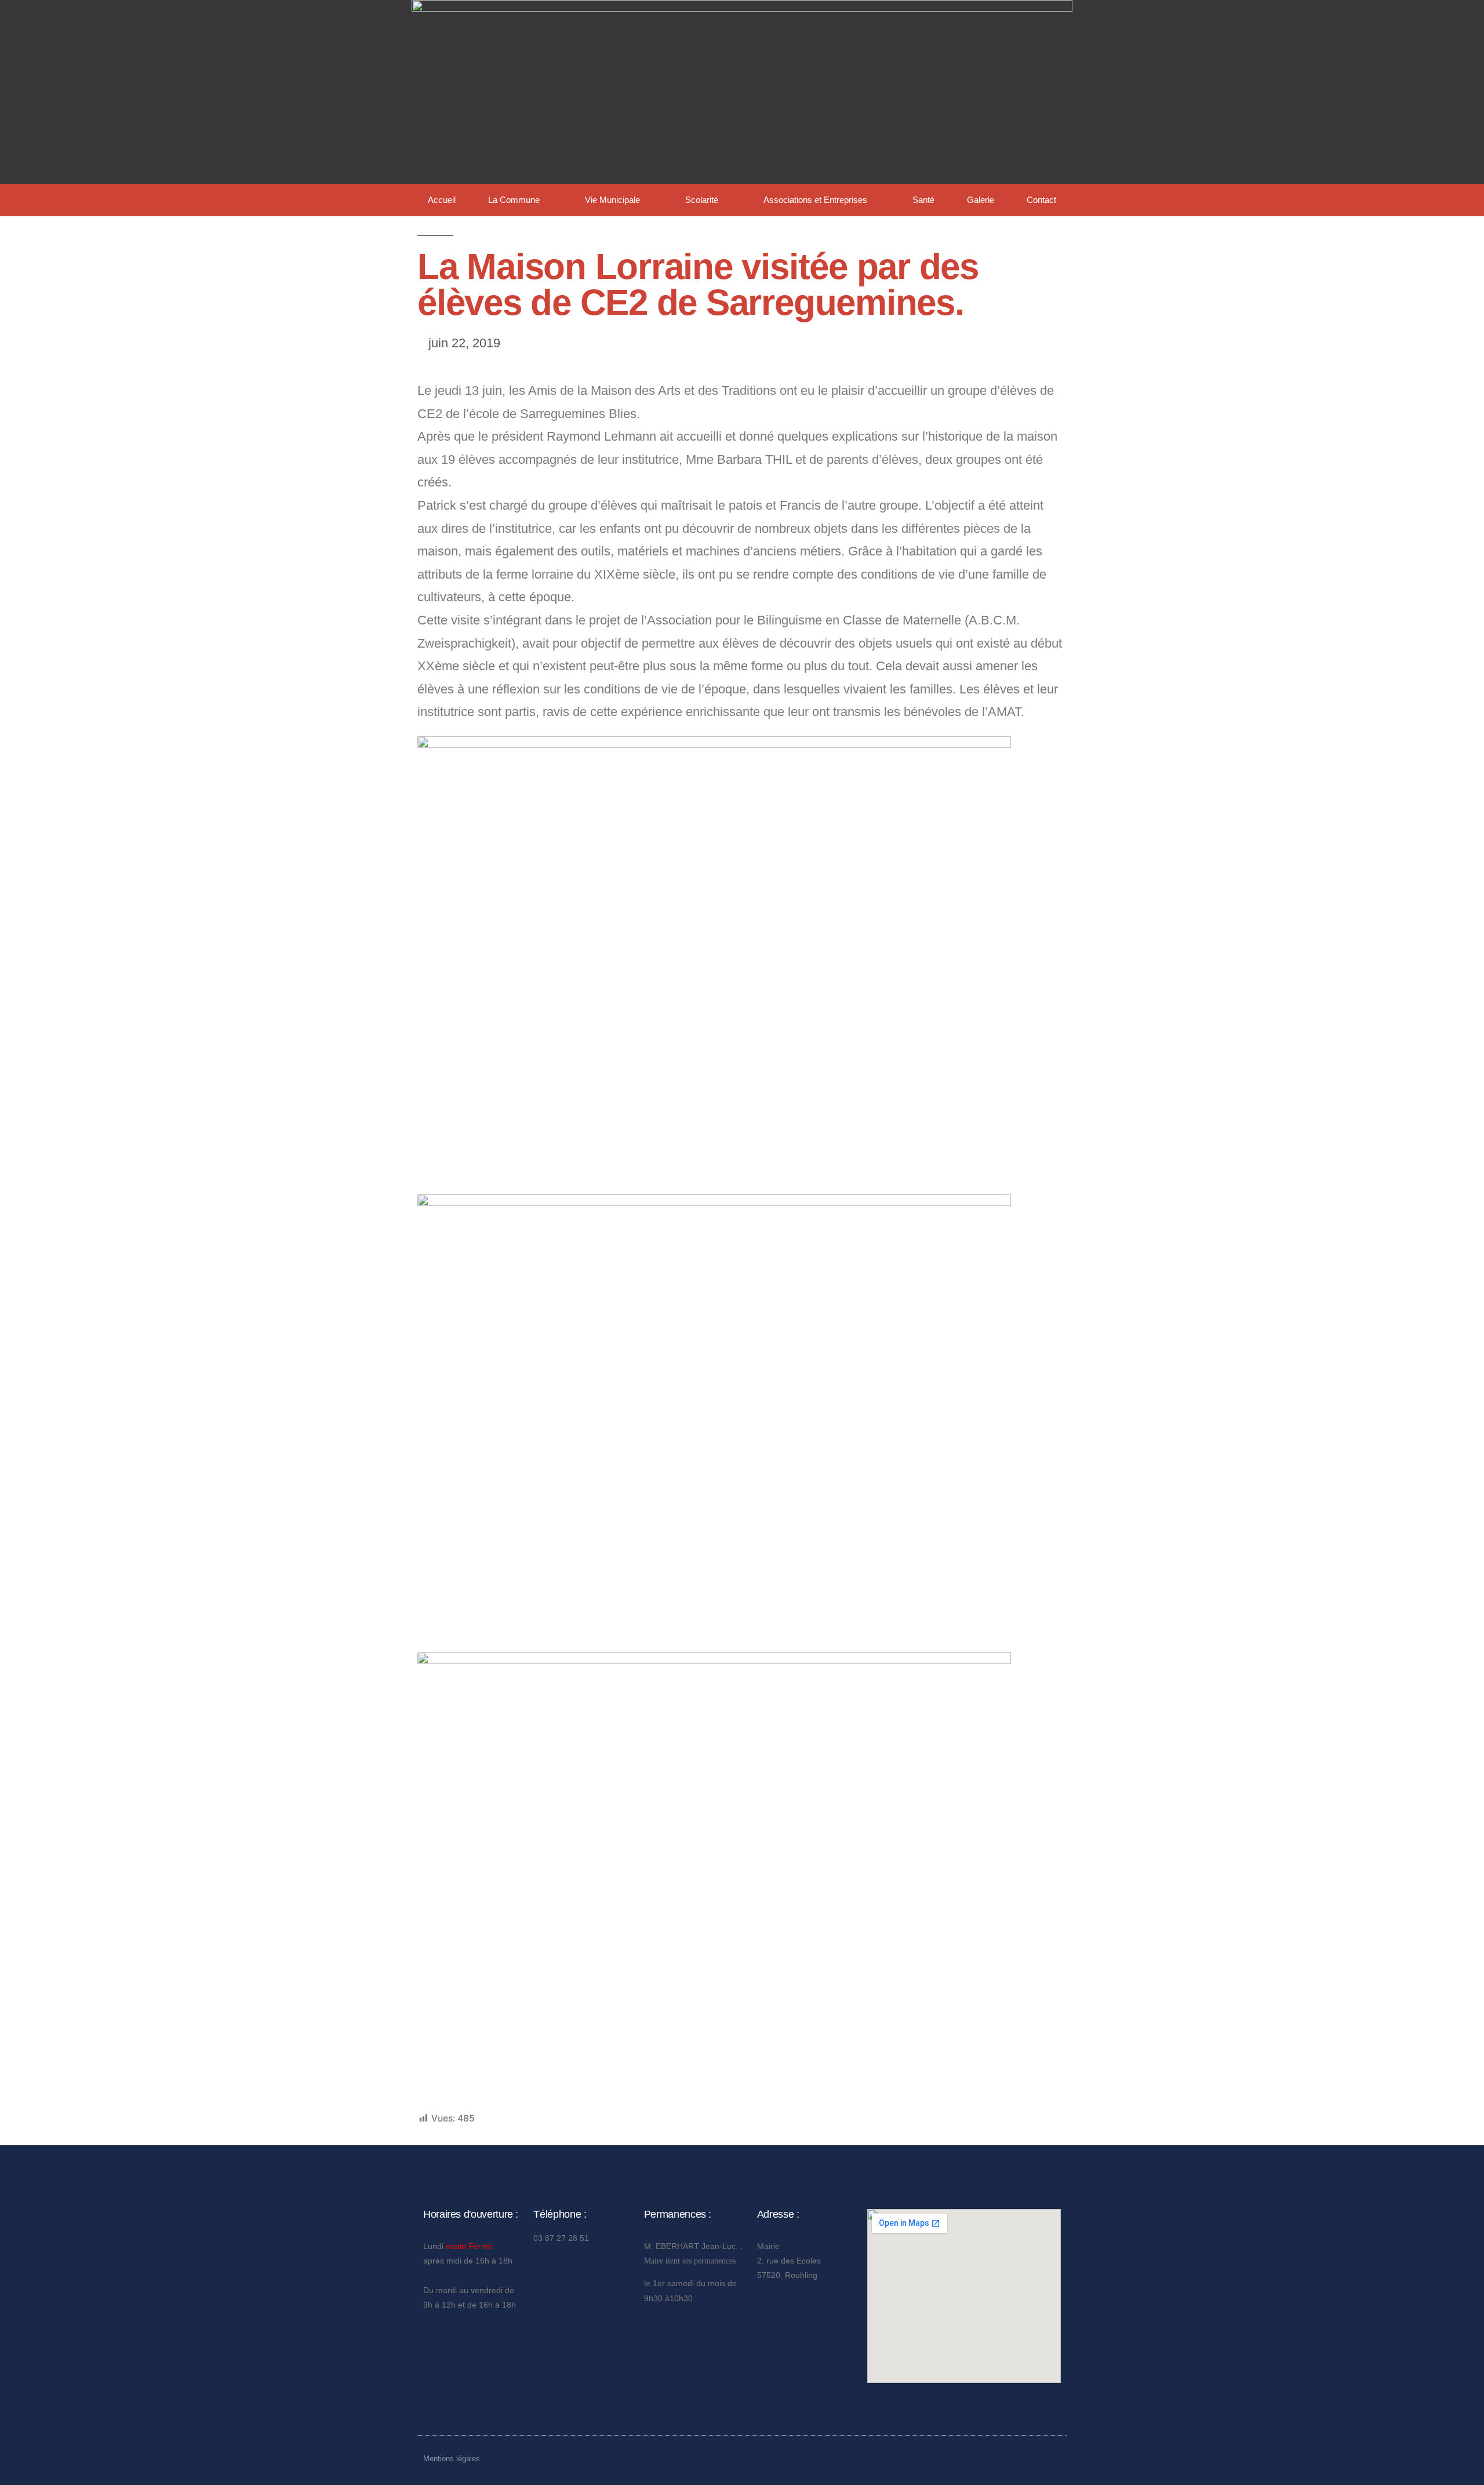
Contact (1041, 200)
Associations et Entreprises (815, 200)
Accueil (442, 200)
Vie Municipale (612, 200)
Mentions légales (452, 2459)
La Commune (514, 200)
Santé (923, 200)
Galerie (981, 200)
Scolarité (702, 200)
